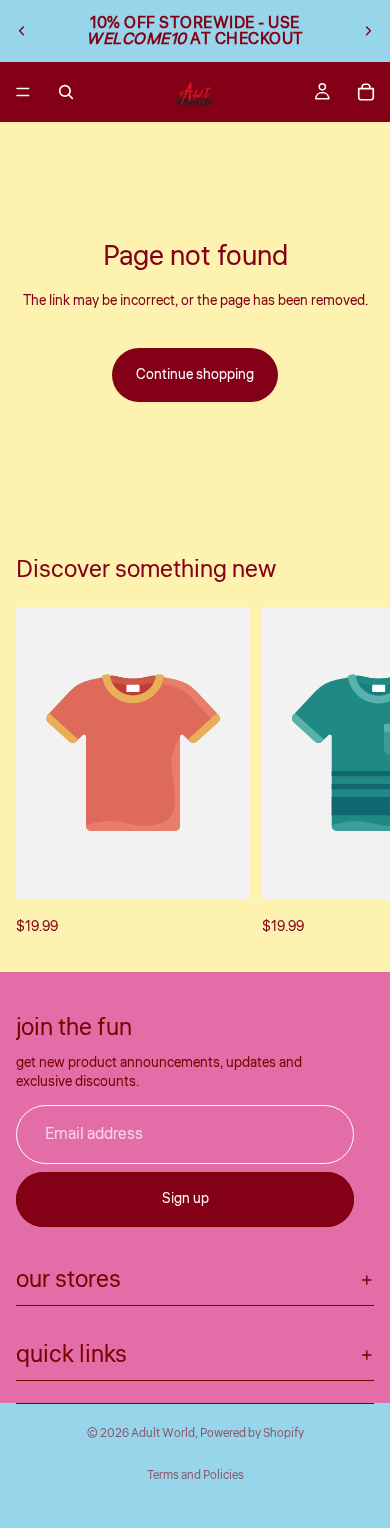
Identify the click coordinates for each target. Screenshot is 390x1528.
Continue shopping (195, 375)
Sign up (185, 1199)
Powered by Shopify (252, 1433)
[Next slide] (368, 31)
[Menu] (23, 92)
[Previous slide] (22, 31)
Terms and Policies (195, 1475)
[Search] (66, 92)
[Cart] (366, 92)
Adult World (163, 1433)
